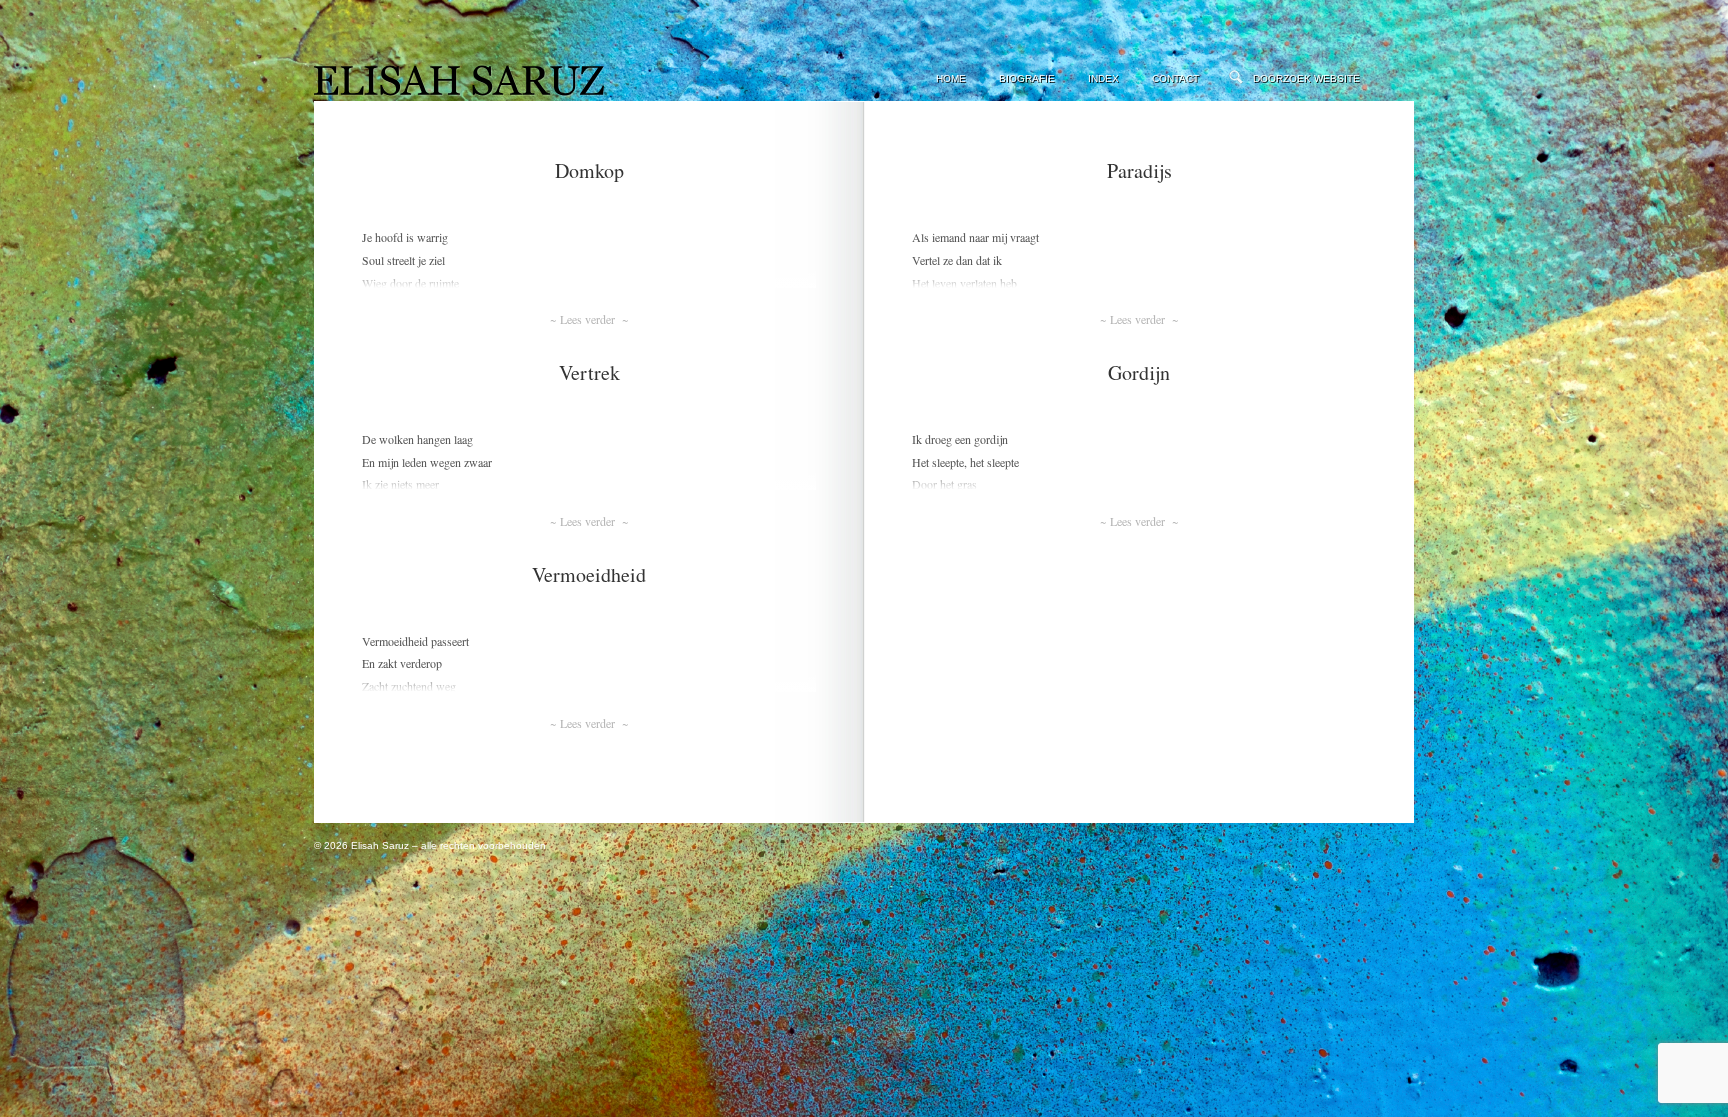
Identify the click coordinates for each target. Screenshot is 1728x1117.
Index (1103, 78)
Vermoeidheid (589, 574)
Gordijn (1139, 372)
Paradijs (1139, 170)
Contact (1175, 78)
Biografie (1027, 78)
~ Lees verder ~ (589, 319)
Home (951, 78)
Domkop (589, 170)
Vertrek (589, 372)
